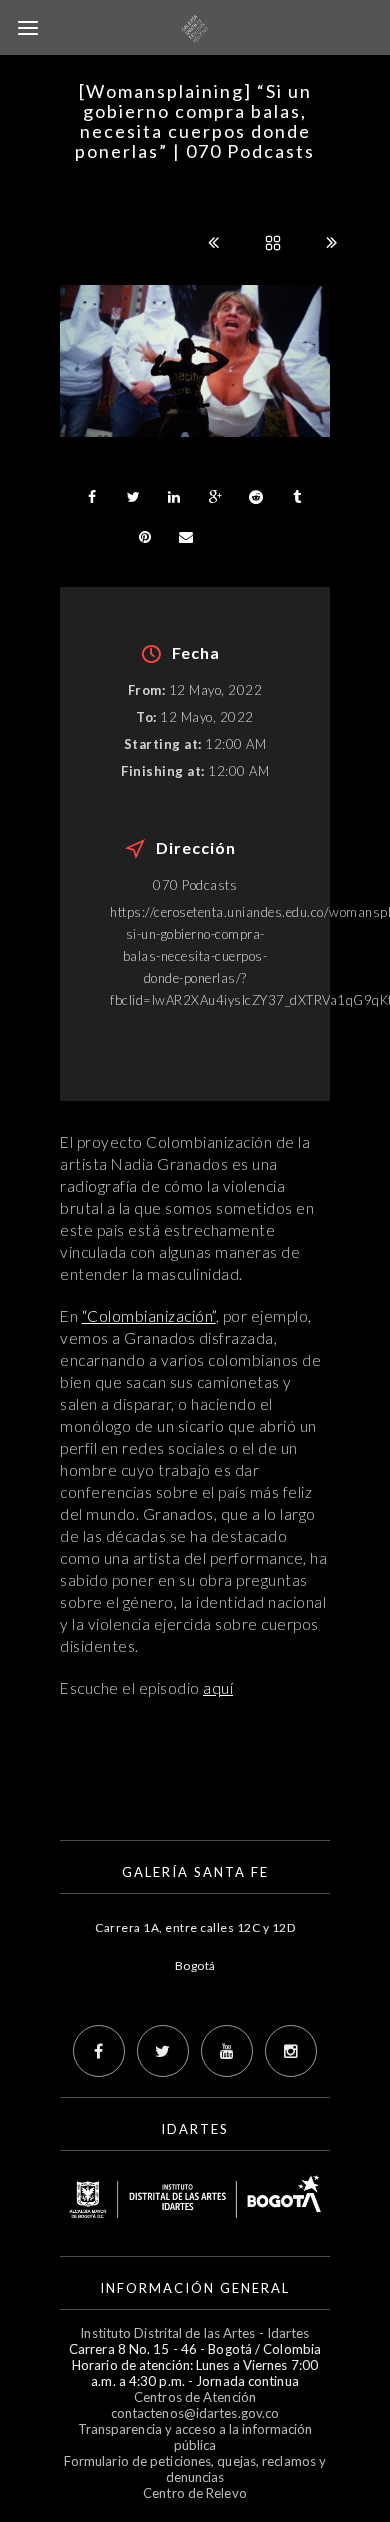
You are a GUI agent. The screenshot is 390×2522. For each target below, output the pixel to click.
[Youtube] (227, 2051)
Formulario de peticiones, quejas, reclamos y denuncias (195, 2469)
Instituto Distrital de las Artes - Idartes (194, 2333)
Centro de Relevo (195, 2493)
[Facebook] (99, 2051)
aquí (218, 1688)
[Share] (92, 497)
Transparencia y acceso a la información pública (195, 2437)
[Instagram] (291, 2051)
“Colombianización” (149, 1316)
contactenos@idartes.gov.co (195, 2413)
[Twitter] (163, 2051)
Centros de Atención (195, 2397)
